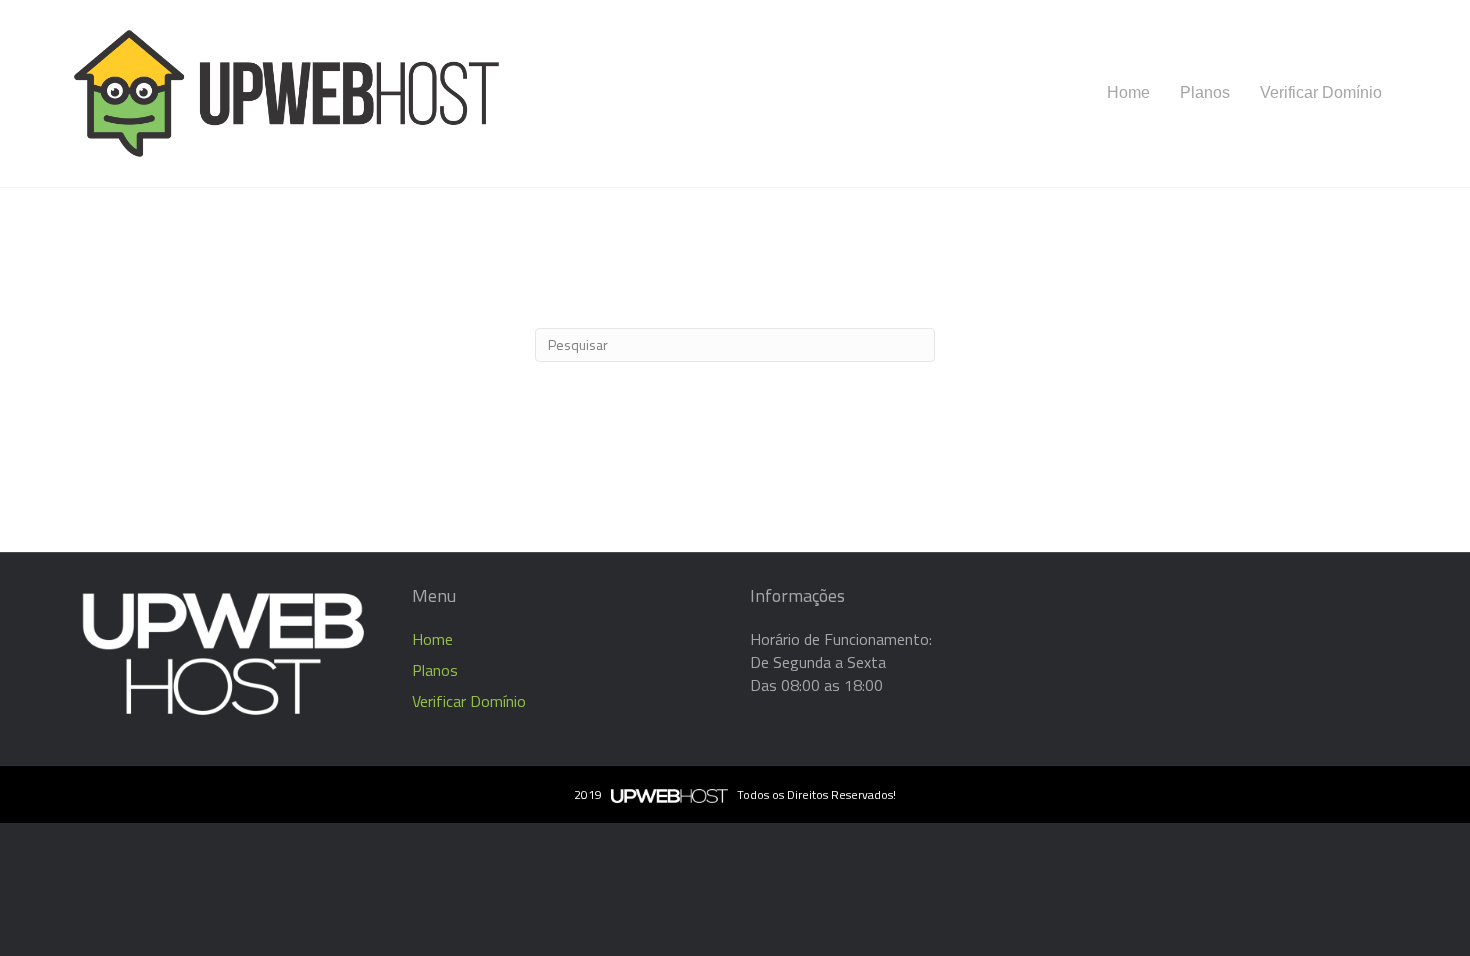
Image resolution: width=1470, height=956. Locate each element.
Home (1128, 92)
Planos (1205, 92)
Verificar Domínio (1321, 92)
